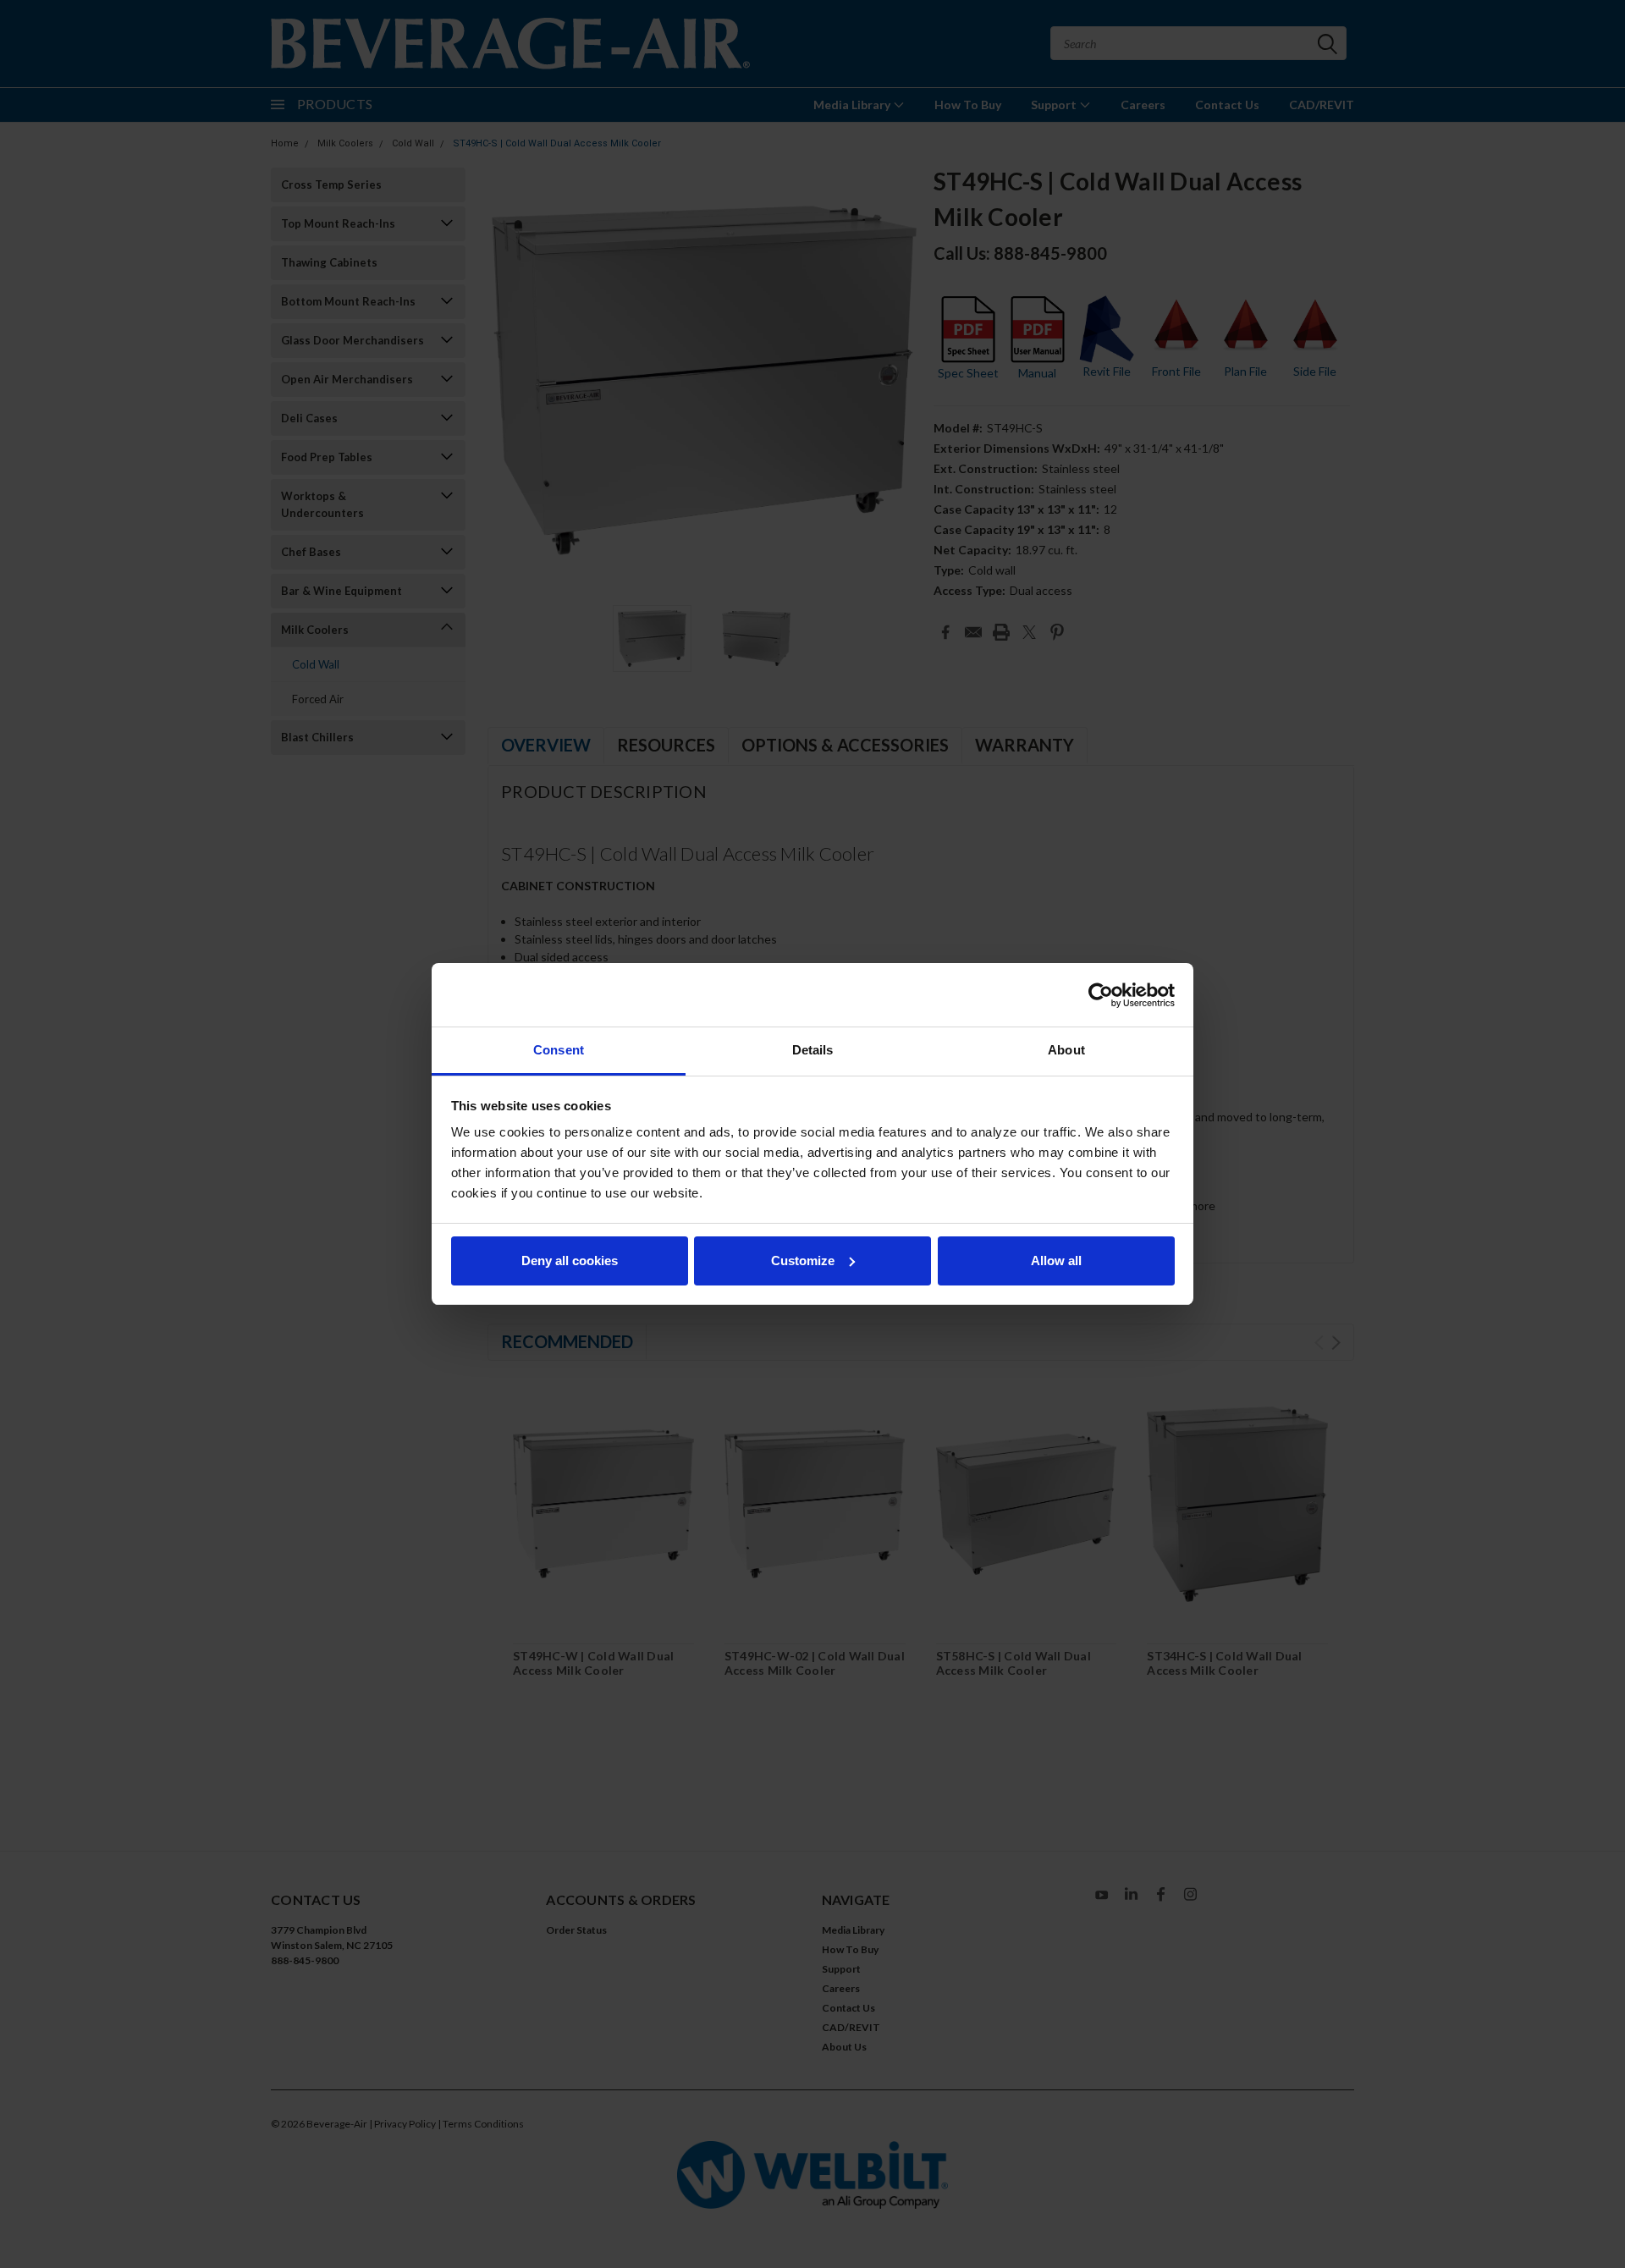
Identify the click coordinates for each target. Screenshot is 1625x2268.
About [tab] (1066, 1050)
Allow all (1056, 1261)
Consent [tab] (559, 1050)
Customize (803, 1261)
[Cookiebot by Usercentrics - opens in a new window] (1101, 995)
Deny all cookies (570, 1261)
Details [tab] (813, 1050)
